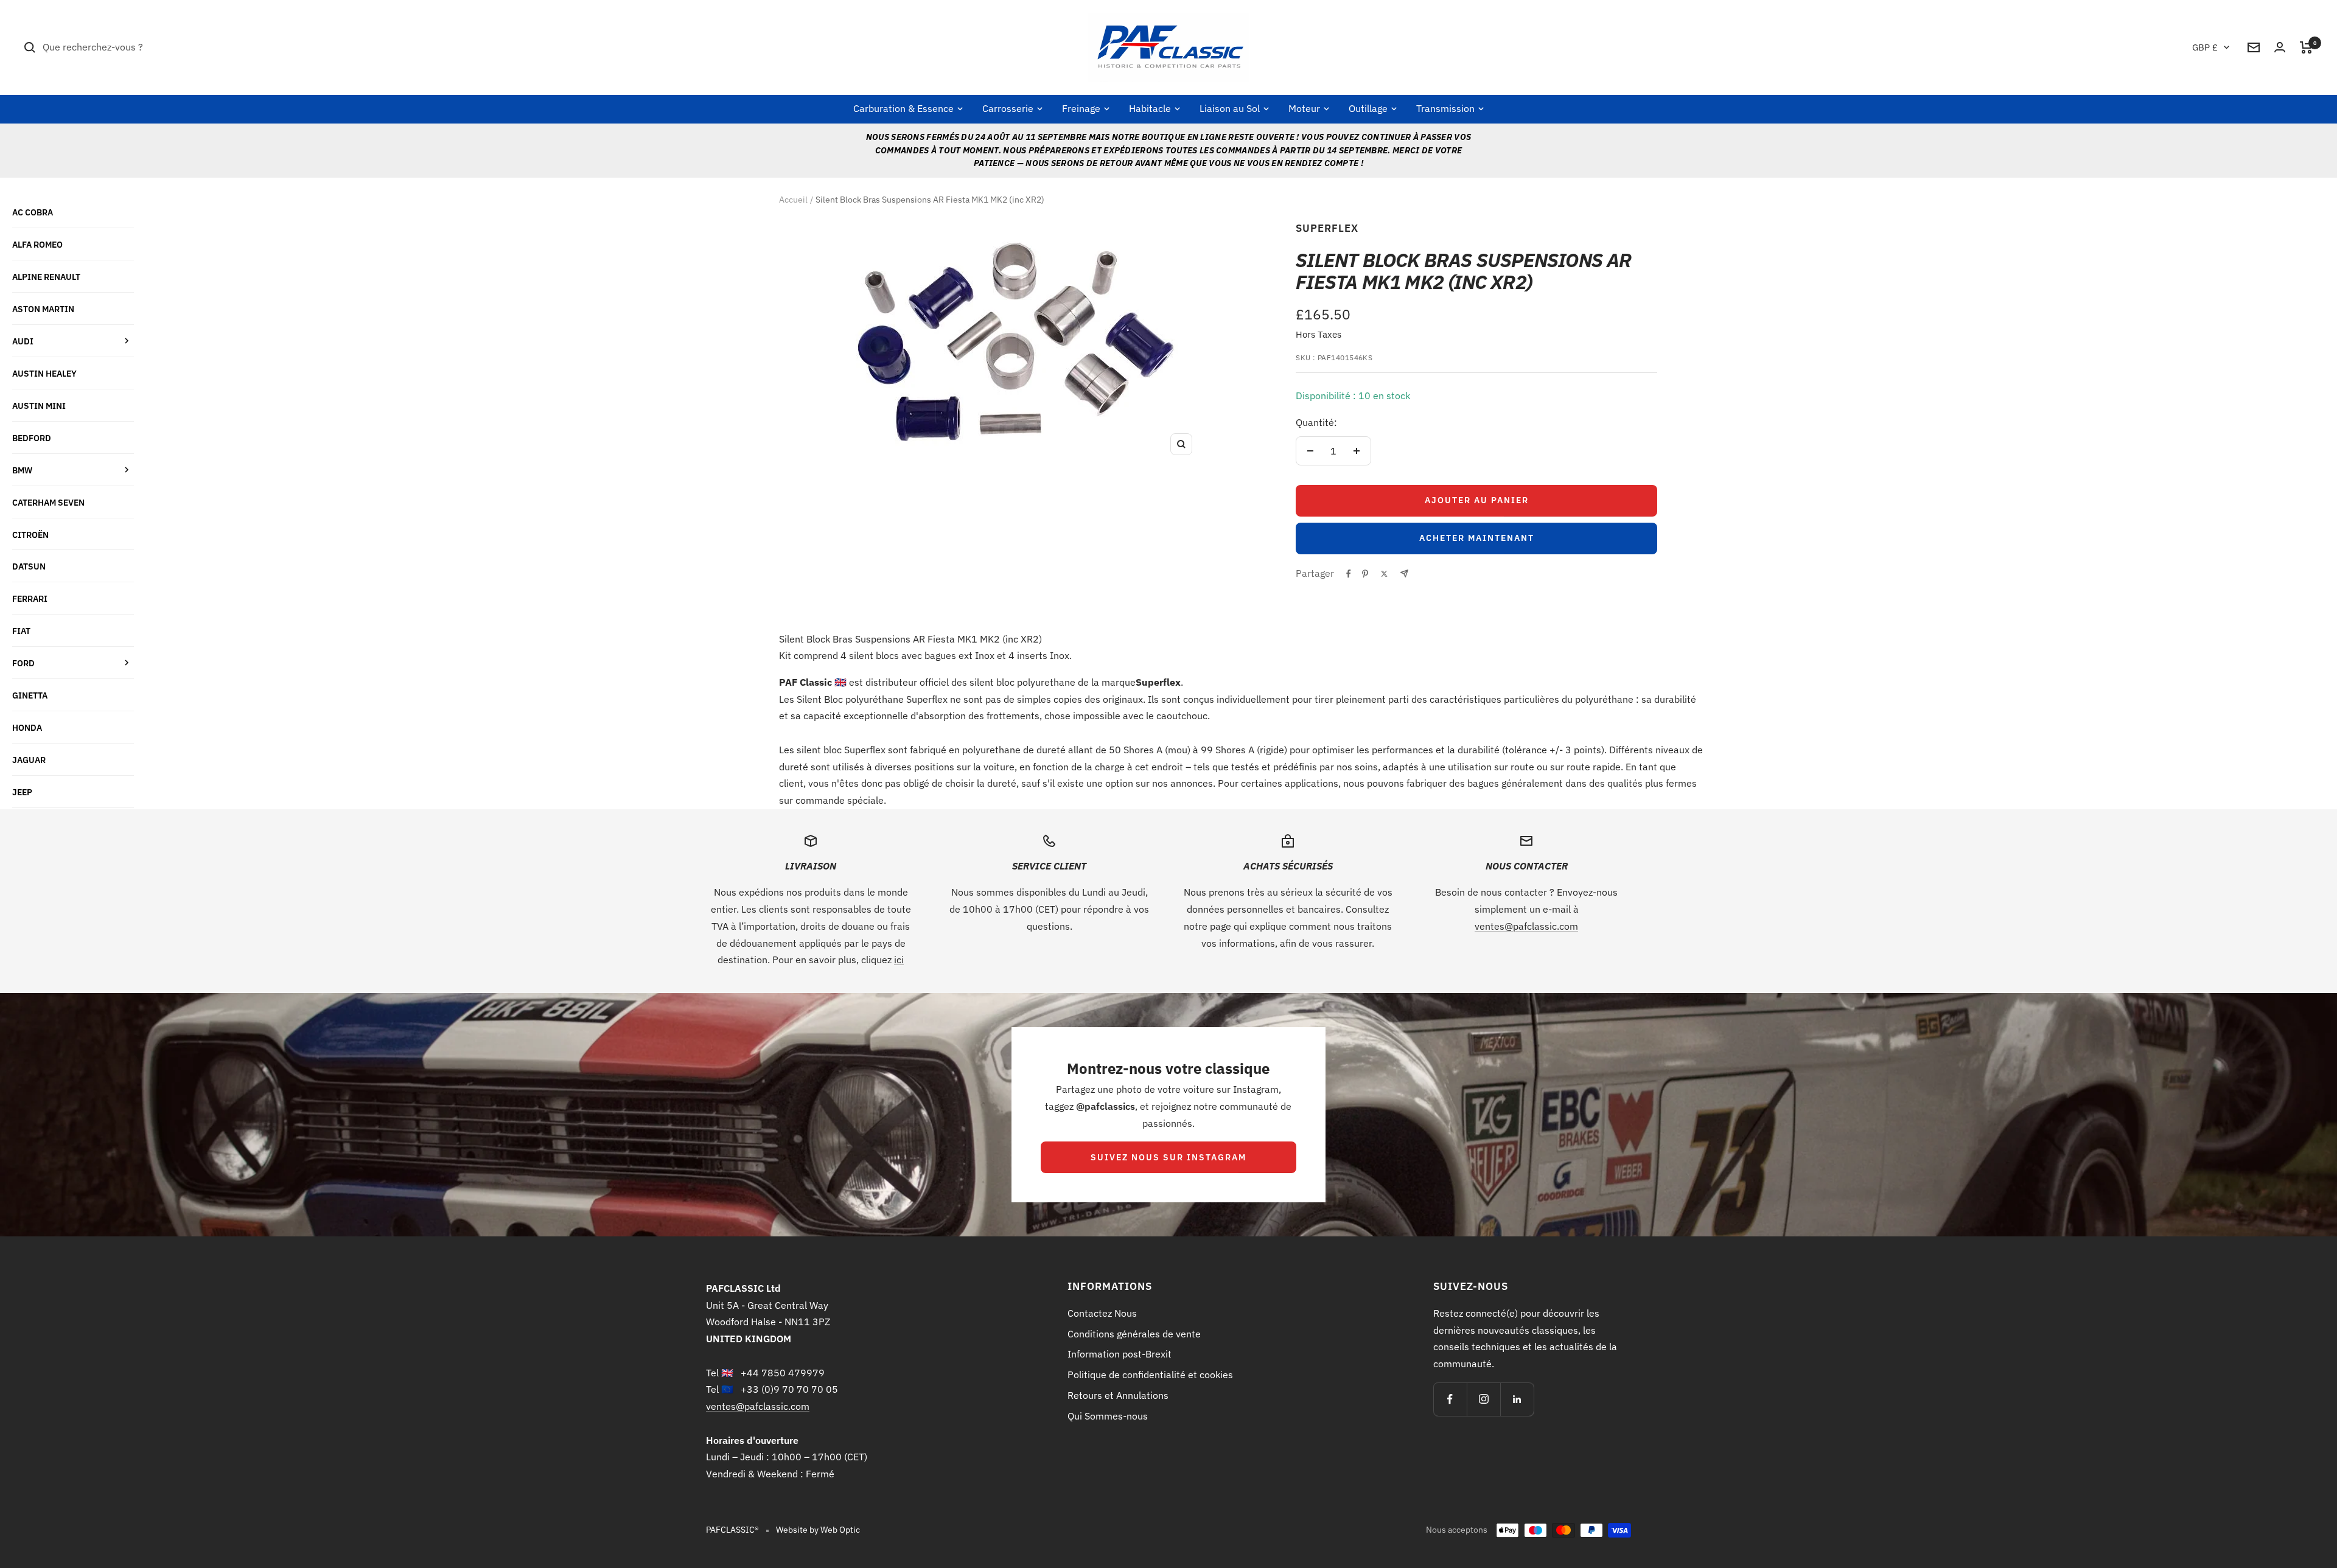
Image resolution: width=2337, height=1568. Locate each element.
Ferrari (30, 598)
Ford (23, 663)
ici (899, 960)
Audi (23, 341)
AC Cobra (33, 212)
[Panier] (2306, 47)
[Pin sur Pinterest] (1365, 574)
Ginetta (30, 695)
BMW (22, 470)
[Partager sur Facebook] (1349, 574)
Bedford (32, 438)
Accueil (793, 200)
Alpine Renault (46, 277)
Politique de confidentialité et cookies (1150, 1375)
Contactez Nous (1102, 1313)
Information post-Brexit (1120, 1354)
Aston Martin (43, 309)
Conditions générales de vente (1134, 1334)
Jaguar (29, 760)
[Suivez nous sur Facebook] (1450, 1399)
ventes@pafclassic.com (1526, 926)
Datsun (29, 566)
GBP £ (2205, 47)
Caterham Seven (48, 502)
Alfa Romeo (37, 244)
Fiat (21, 631)
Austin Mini (39, 406)
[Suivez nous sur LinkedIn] (1517, 1399)
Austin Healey (44, 373)
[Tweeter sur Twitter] (1384, 574)
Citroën (30, 535)
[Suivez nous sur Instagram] (1483, 1399)
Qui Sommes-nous (1108, 1416)
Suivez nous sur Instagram (1168, 1157)
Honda (27, 727)
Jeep (22, 792)
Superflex (1327, 228)
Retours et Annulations (1118, 1395)
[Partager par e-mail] (1404, 573)
